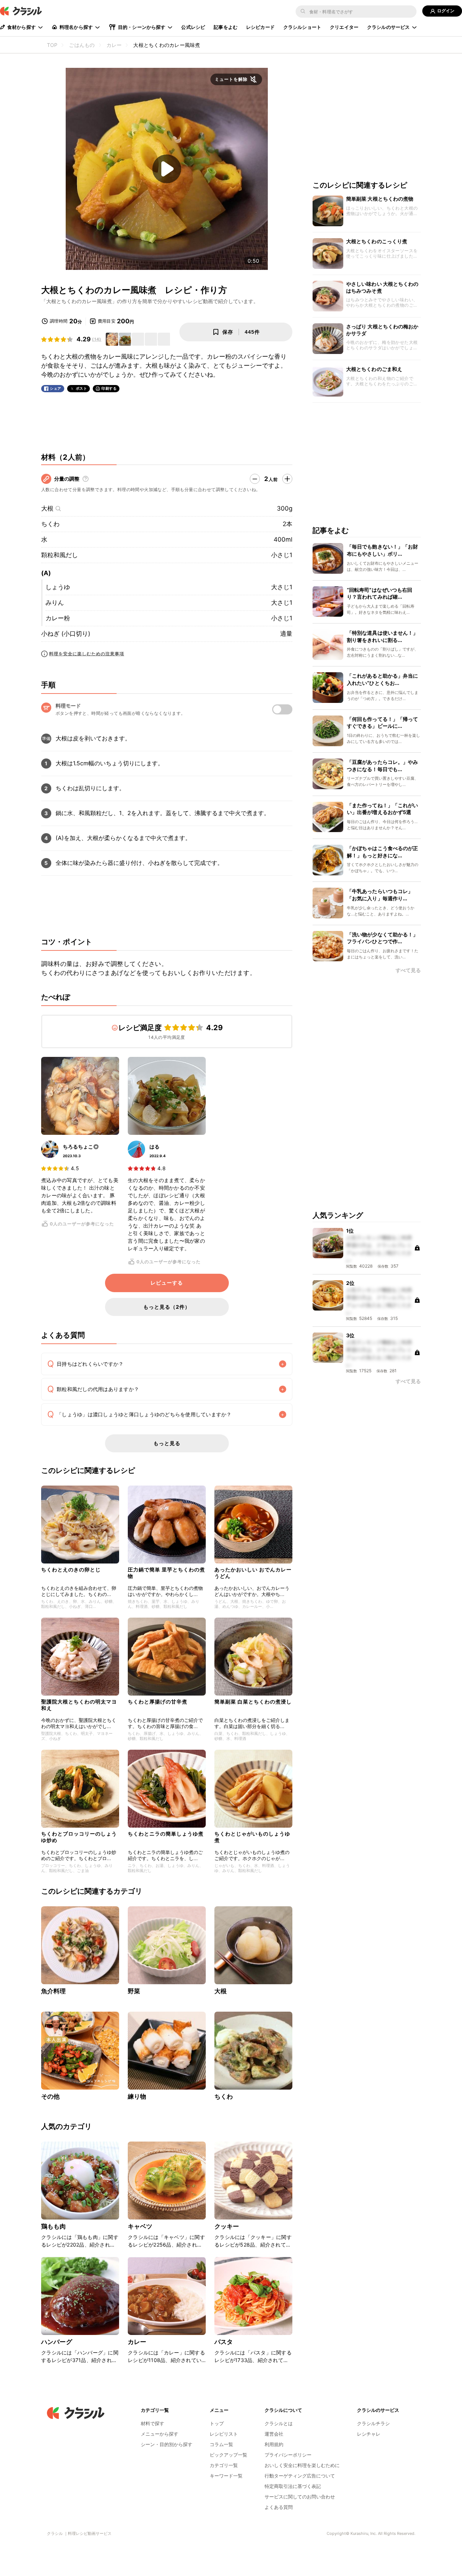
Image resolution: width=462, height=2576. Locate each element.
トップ (217, 2423)
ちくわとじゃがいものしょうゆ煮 (252, 1837)
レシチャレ (369, 2434)
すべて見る (408, 970)
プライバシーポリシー (288, 2455)
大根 (47, 508)
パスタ (224, 2342)
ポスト (82, 388)
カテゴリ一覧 (224, 2465)
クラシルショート (302, 27)
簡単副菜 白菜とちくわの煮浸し (253, 1702)
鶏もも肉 (54, 2226)
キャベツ (140, 2226)
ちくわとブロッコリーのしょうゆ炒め (79, 1837)
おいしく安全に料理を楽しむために (302, 2465)
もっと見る (167, 1443)
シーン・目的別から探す (167, 2444)
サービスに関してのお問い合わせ (300, 2497)
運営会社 (274, 2434)
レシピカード (260, 27)
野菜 (134, 1991)
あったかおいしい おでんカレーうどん (253, 1573)
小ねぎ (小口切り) (66, 634)
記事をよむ (226, 27)
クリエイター (344, 27)
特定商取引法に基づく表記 (293, 2486)
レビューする (167, 1283)
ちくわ (50, 524)
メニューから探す (160, 2434)
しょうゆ (58, 587)
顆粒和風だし (60, 555)
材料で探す (152, 2423)
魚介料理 (54, 1991)
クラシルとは (279, 2423)
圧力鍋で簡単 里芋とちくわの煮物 (166, 1573)
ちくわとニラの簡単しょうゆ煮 (166, 1834)
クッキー (227, 2226)
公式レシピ (193, 27)
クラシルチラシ (373, 2423)
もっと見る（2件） (167, 1307)
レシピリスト (224, 2434)
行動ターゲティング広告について (300, 2476)
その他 (50, 2096)
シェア (56, 388)
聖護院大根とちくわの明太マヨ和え (79, 1705)
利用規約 (274, 2444)
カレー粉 (58, 618)
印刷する (109, 388)
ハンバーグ (57, 2342)
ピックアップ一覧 (228, 2455)
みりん (55, 603)
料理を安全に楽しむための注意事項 (87, 654)
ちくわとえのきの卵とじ (71, 1569)
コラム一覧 (221, 2444)
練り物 (137, 2096)
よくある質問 (279, 2507)
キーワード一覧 (226, 2476)
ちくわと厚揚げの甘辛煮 (158, 1702)
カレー (137, 2342)
